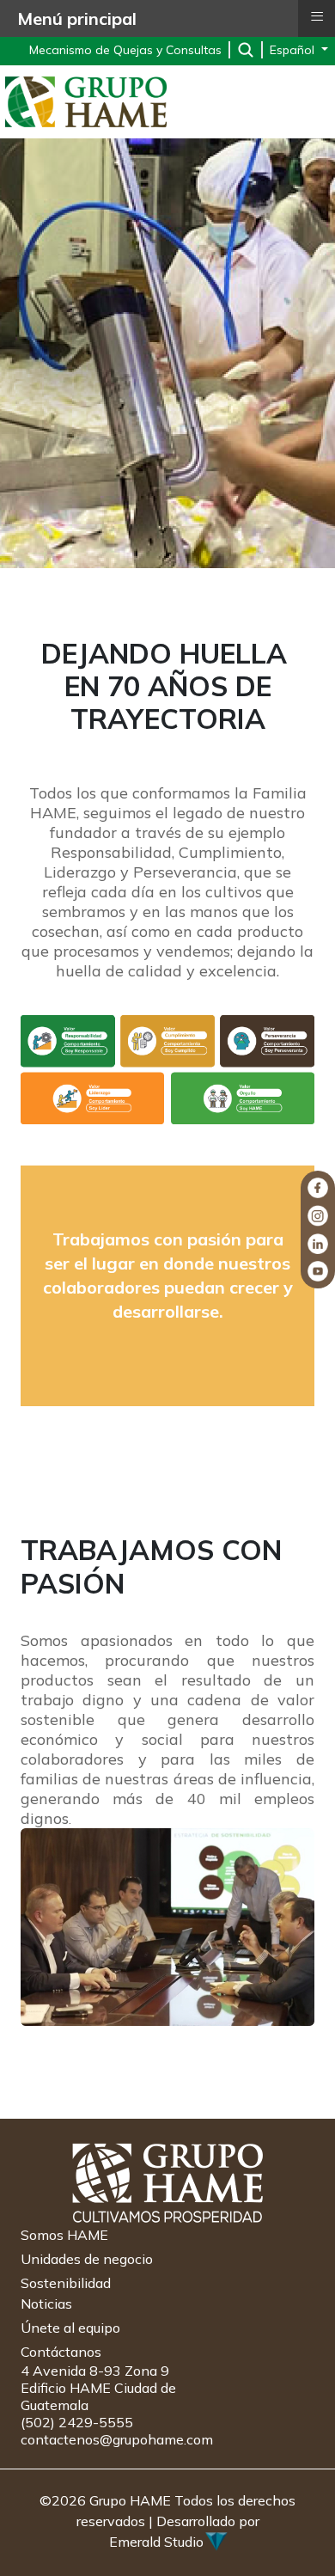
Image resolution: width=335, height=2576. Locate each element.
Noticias (46, 2304)
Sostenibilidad (66, 2283)
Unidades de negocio (87, 2259)
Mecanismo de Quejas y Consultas (125, 50)
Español (294, 50)
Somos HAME (64, 2235)
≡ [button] (317, 16)
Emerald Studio (156, 2542)
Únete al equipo (70, 2328)
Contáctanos (61, 2352)
